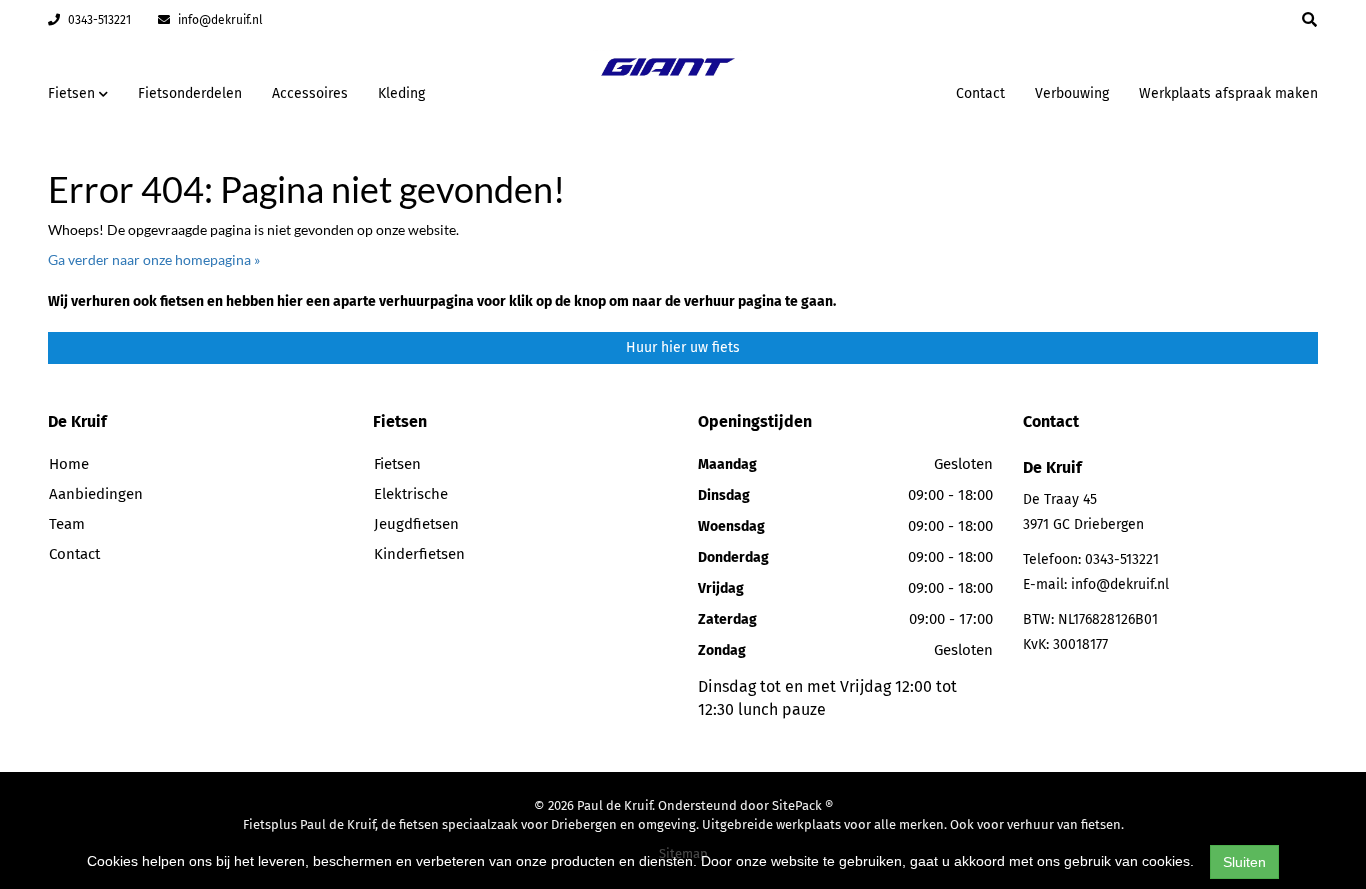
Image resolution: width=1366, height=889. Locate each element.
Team (67, 524)
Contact (980, 93)
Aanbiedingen (877, 90)
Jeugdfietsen (416, 524)
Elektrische (411, 494)
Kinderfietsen (419, 554)
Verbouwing (1072, 93)
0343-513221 (98, 20)
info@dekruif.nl (219, 20)
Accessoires (310, 93)
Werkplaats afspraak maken (1228, 93)
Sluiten (1244, 862)
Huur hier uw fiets (683, 347)
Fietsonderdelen (190, 93)
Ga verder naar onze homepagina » (154, 259)
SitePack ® (802, 805)
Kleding (401, 93)
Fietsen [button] (73, 93)
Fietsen (397, 464)
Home (69, 464)
